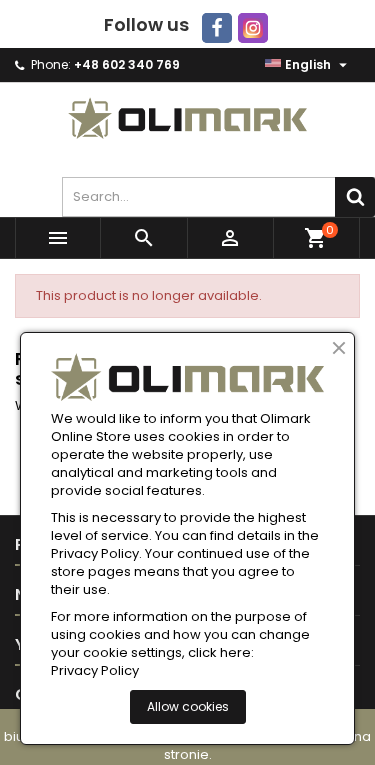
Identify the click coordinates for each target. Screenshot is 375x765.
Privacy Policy (95, 671)
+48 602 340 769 (127, 64)
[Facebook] (217, 28)
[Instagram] (253, 28)
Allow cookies (188, 706)
